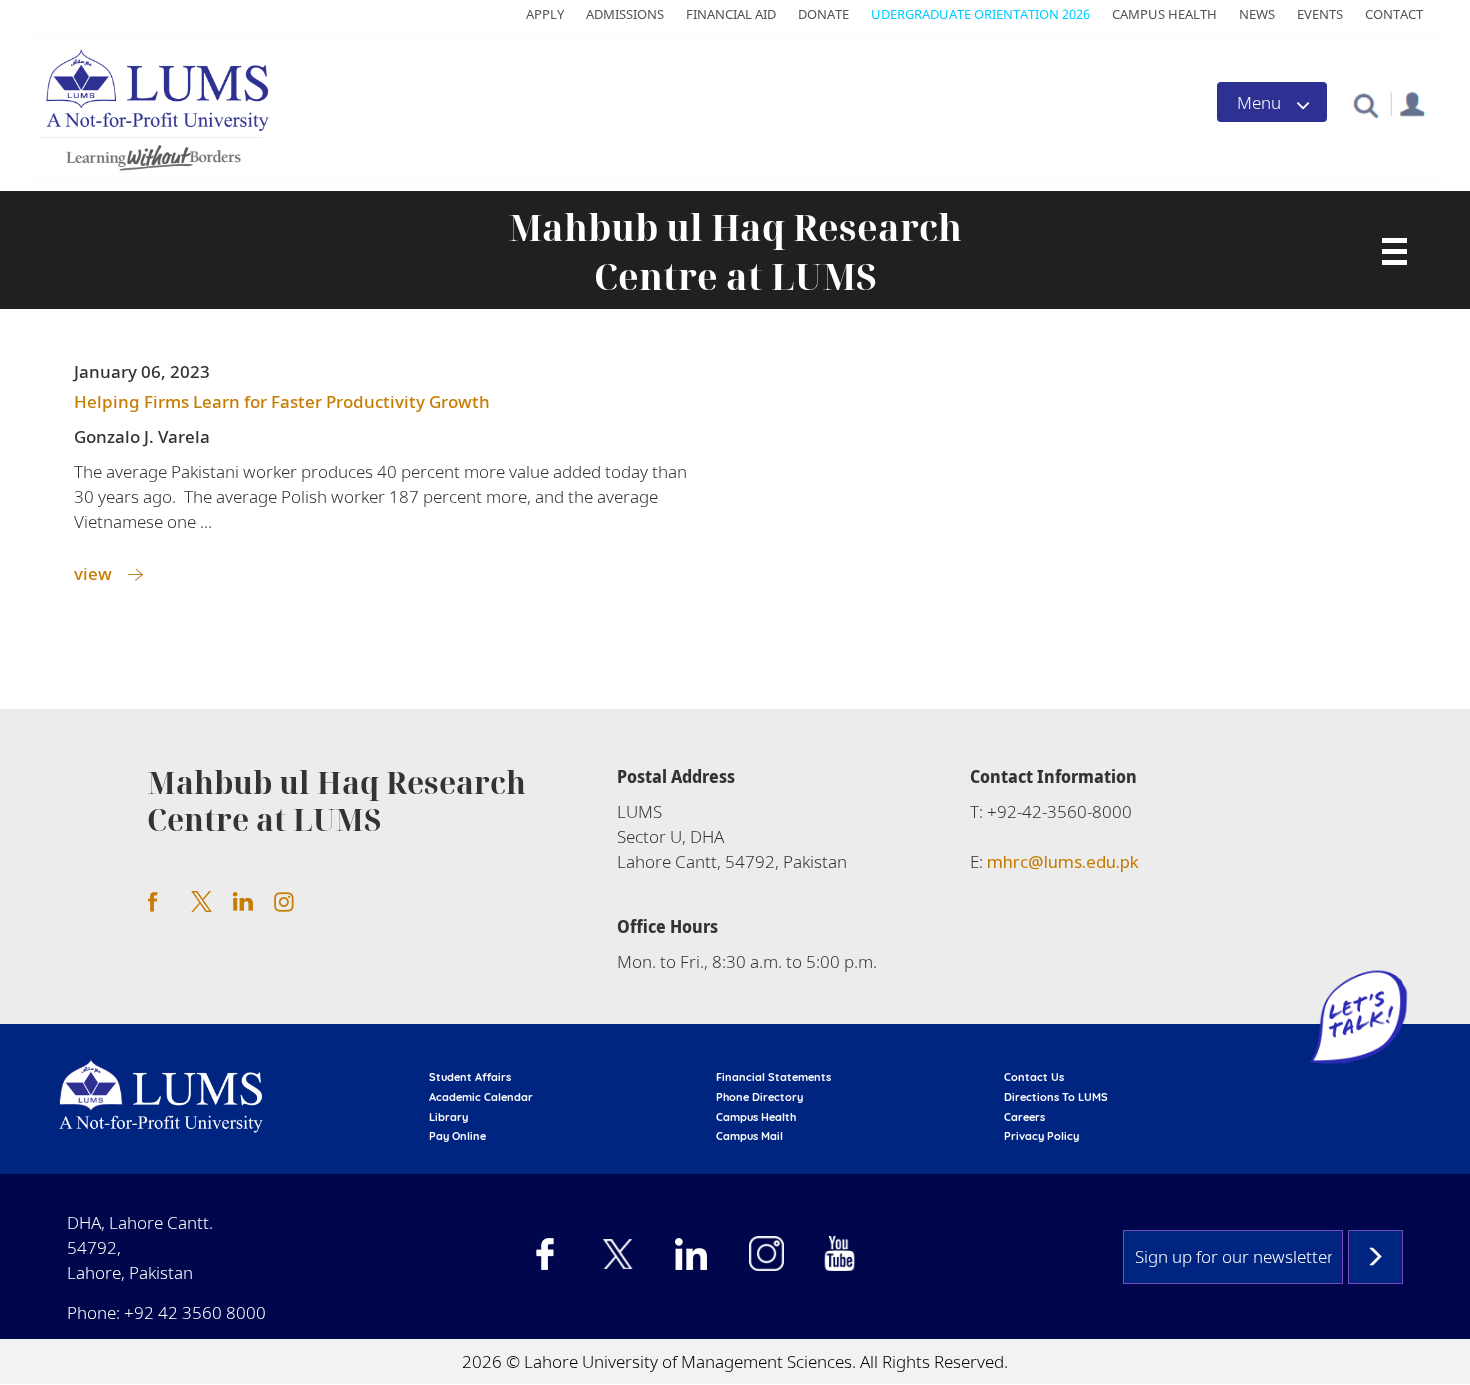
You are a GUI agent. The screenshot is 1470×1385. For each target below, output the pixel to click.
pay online (457, 1136)
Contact (1394, 14)
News (1257, 14)
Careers (1024, 1117)
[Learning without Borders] (151, 154)
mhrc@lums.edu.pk (1063, 861)
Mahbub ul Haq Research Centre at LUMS (735, 252)
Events (1320, 14)
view (93, 573)
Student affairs (470, 1077)
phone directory (759, 1097)
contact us (1034, 1077)
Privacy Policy (1041, 1136)
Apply (545, 14)
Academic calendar (481, 1097)
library (448, 1117)
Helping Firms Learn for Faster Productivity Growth (282, 401)
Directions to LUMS (1056, 1097)
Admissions (625, 14)
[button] (1365, 104)
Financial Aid (731, 14)
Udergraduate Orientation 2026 (980, 14)
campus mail (749, 1136)
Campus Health (1164, 14)
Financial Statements (773, 1077)
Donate (823, 14)
